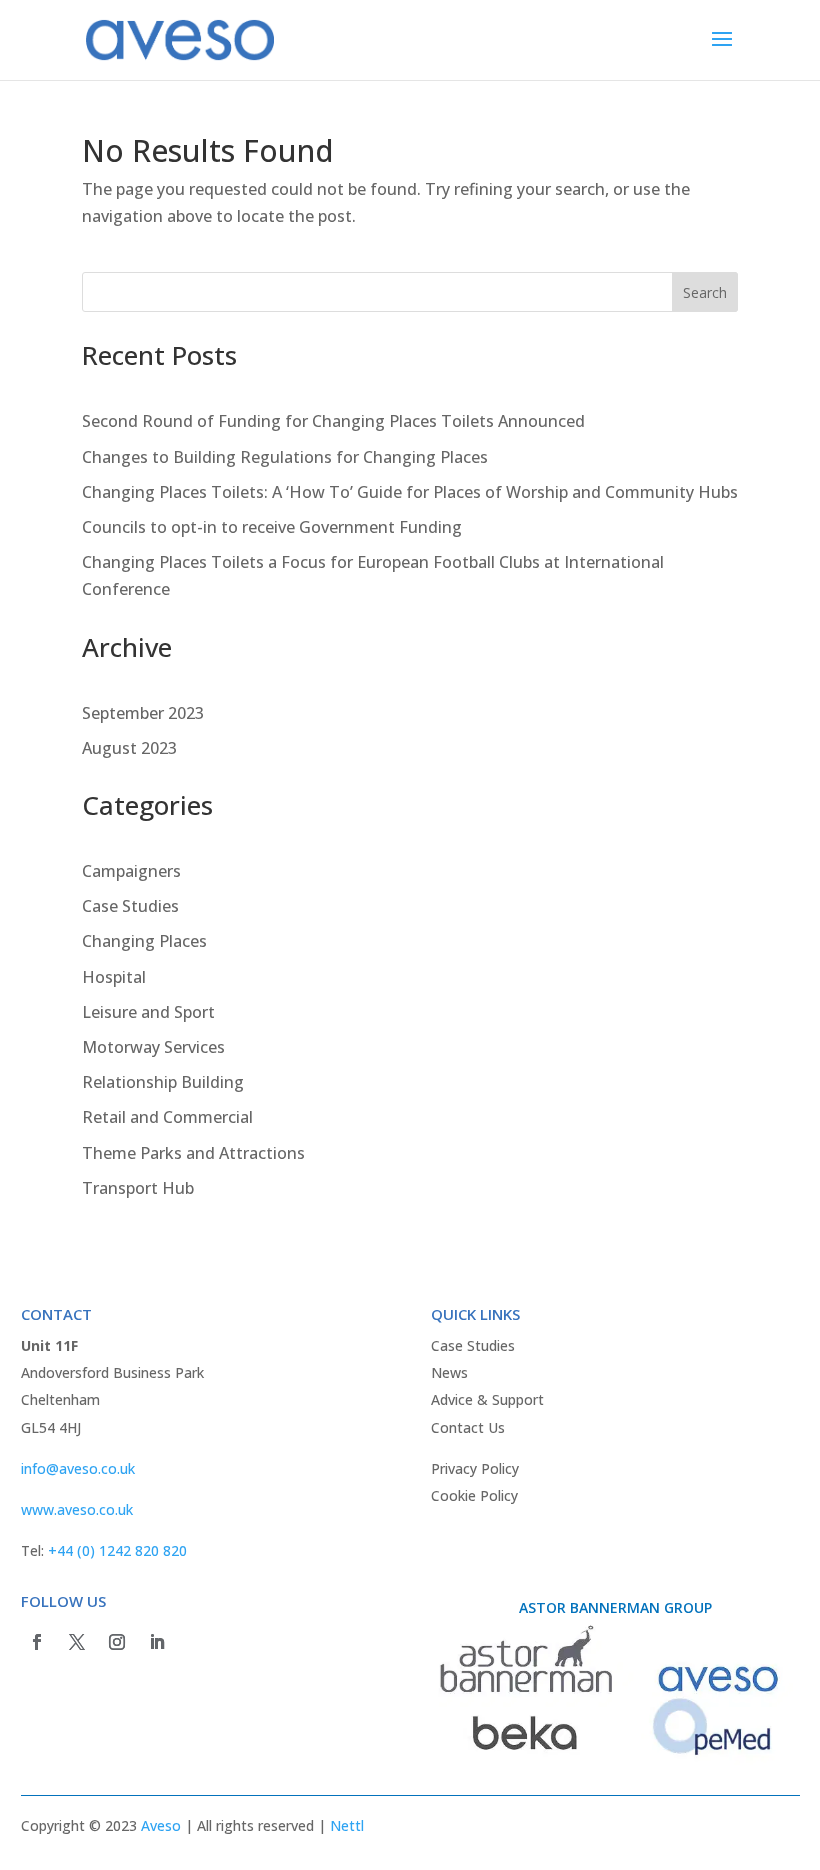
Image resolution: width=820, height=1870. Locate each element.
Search (705, 292)
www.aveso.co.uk (77, 1509)
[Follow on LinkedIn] (157, 1642)
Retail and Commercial (167, 1117)
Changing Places (144, 941)
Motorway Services (153, 1047)
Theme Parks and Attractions (193, 1153)
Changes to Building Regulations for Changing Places (285, 457)
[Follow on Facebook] (37, 1642)
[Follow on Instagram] (117, 1642)
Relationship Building (163, 1082)
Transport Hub (138, 1188)
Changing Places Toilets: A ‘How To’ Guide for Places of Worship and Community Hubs (410, 492)
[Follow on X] (77, 1642)
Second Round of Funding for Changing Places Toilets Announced (333, 421)
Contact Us (468, 1427)
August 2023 (129, 748)
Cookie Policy (474, 1495)
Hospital (114, 977)
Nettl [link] (347, 1825)
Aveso (161, 1825)
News (449, 1372)
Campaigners (131, 871)
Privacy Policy (475, 1468)
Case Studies (130, 906)
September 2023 (143, 713)
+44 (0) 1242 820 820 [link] (117, 1550)
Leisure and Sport (148, 1012)
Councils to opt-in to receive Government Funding (272, 527)
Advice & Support (487, 1399)
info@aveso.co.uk (78, 1468)
